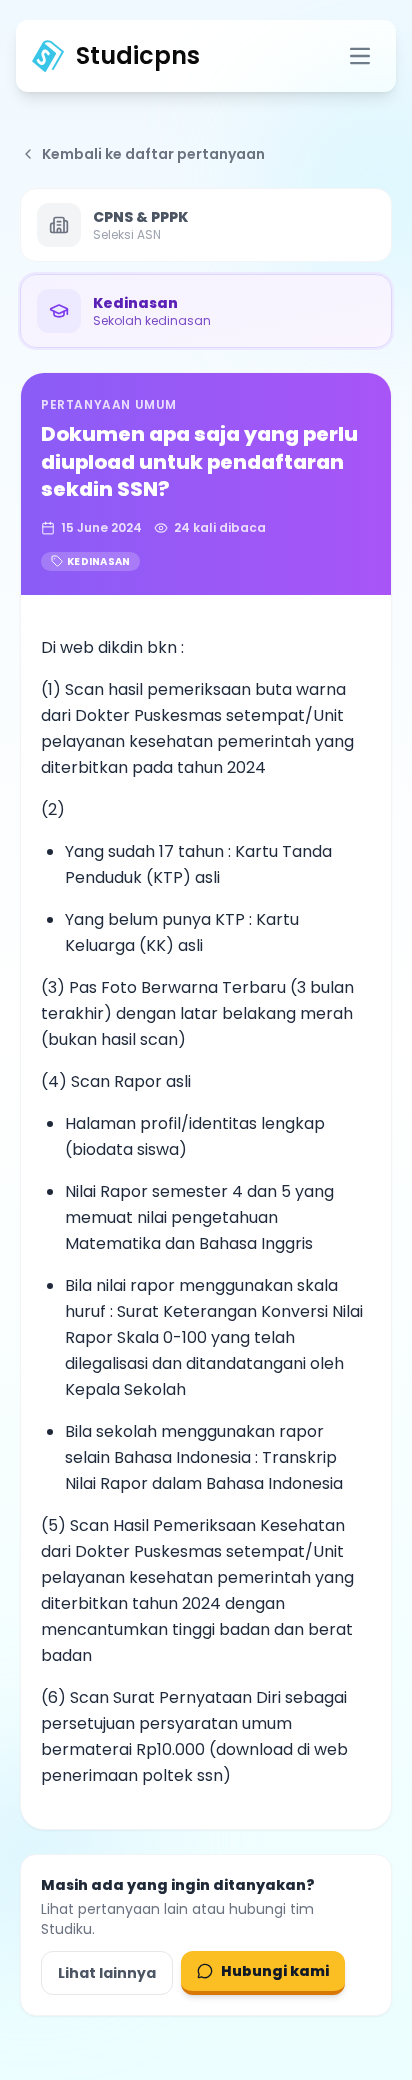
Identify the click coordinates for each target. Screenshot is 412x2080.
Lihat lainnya (107, 1973)
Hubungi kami (275, 1971)
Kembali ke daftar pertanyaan (153, 154)
